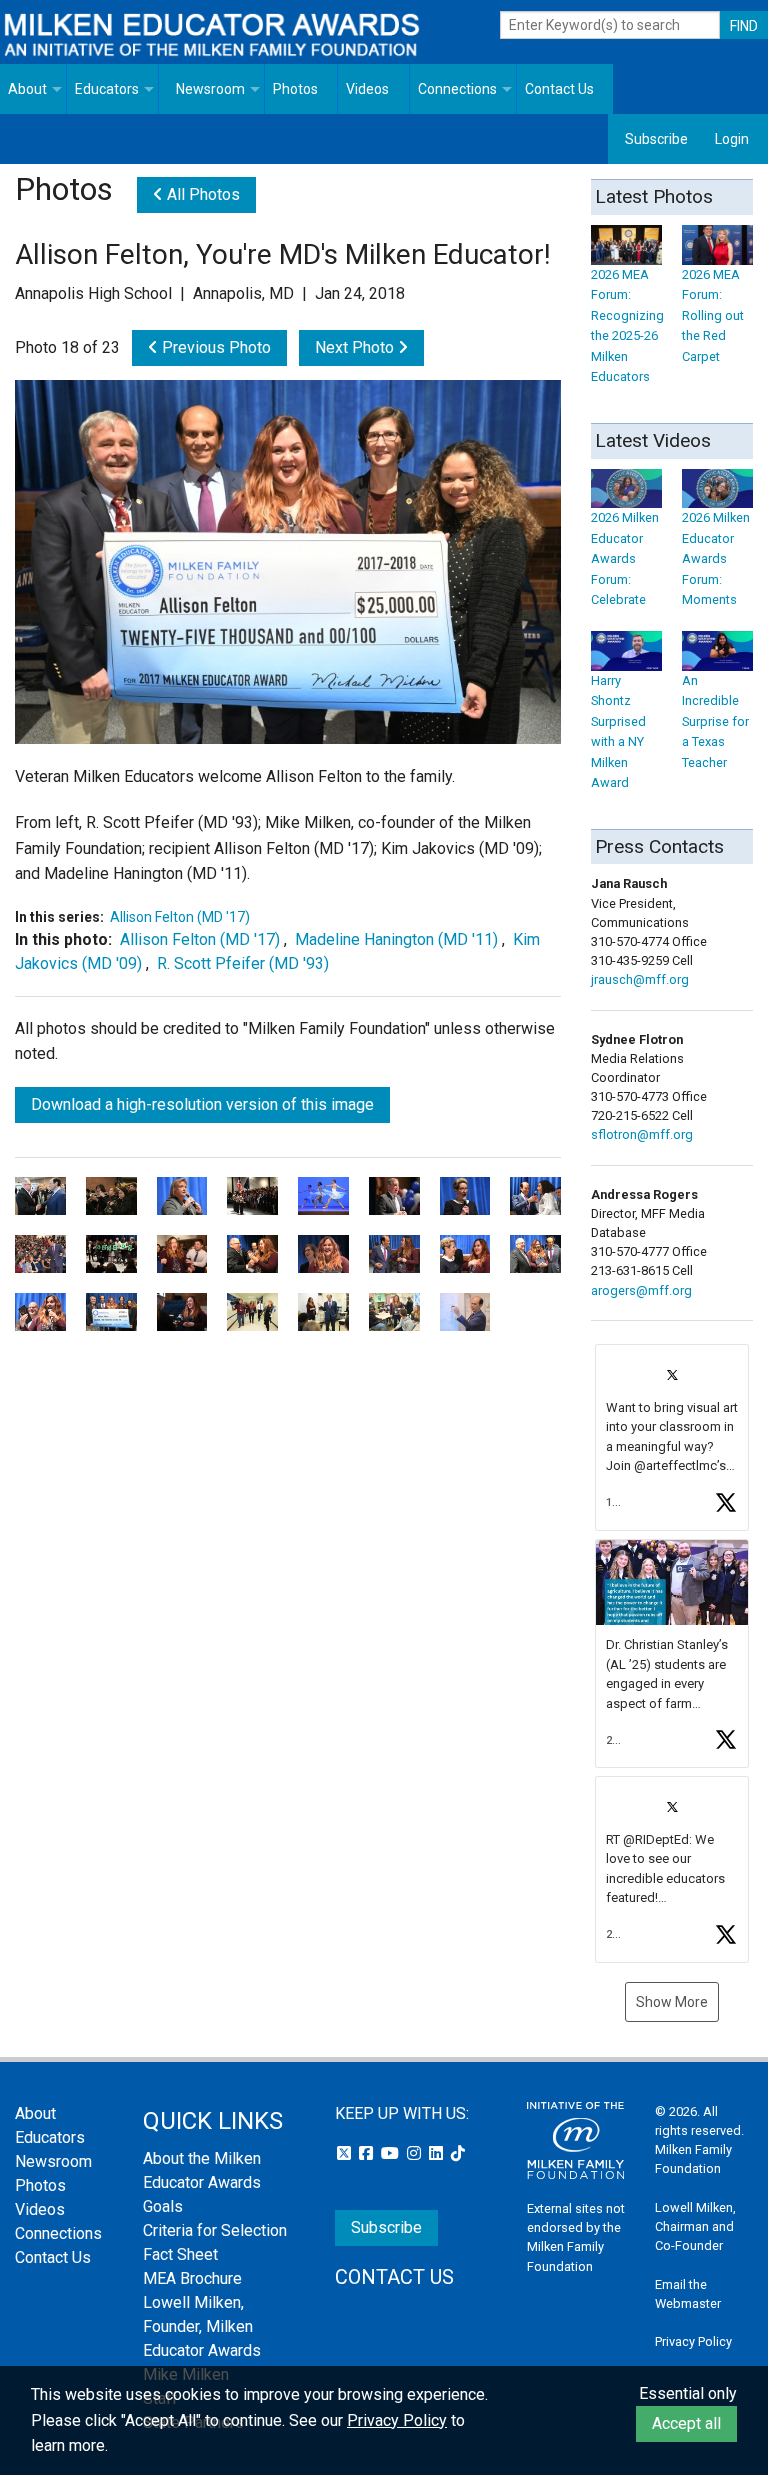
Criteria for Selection (215, 2230)
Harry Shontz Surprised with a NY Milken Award (618, 731)
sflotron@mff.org (642, 1134)
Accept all (686, 2423)
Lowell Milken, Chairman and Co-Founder (695, 2226)
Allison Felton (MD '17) (180, 917)
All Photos (201, 194)
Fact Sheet (180, 2254)
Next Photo (356, 347)
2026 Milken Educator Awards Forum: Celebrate (625, 558)
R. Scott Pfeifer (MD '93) (243, 963)
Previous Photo (214, 347)
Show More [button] (672, 2002)
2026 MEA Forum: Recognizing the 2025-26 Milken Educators (627, 325)
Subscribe (656, 139)
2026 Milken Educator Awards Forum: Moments (716, 558)
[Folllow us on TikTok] (458, 2153)
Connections (457, 89)
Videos (367, 89)
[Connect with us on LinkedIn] (438, 2153)
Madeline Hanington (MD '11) (396, 939)
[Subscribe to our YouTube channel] (392, 2153)
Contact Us (559, 89)
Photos (295, 89)
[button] (672, 1437)
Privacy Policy (693, 2341)
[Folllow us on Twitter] (346, 2153)
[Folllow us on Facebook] (368, 2153)
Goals (163, 2206)
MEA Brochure (192, 2278)
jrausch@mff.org (640, 979)
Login (732, 139)
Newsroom (210, 89)
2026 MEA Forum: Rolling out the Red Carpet (713, 315)
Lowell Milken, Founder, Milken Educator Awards (202, 2326)
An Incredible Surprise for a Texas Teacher (715, 721)
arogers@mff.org (641, 1290)
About (27, 89)
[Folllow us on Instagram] (416, 2153)
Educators (107, 89)
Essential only (688, 2393)
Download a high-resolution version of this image (202, 1104)
